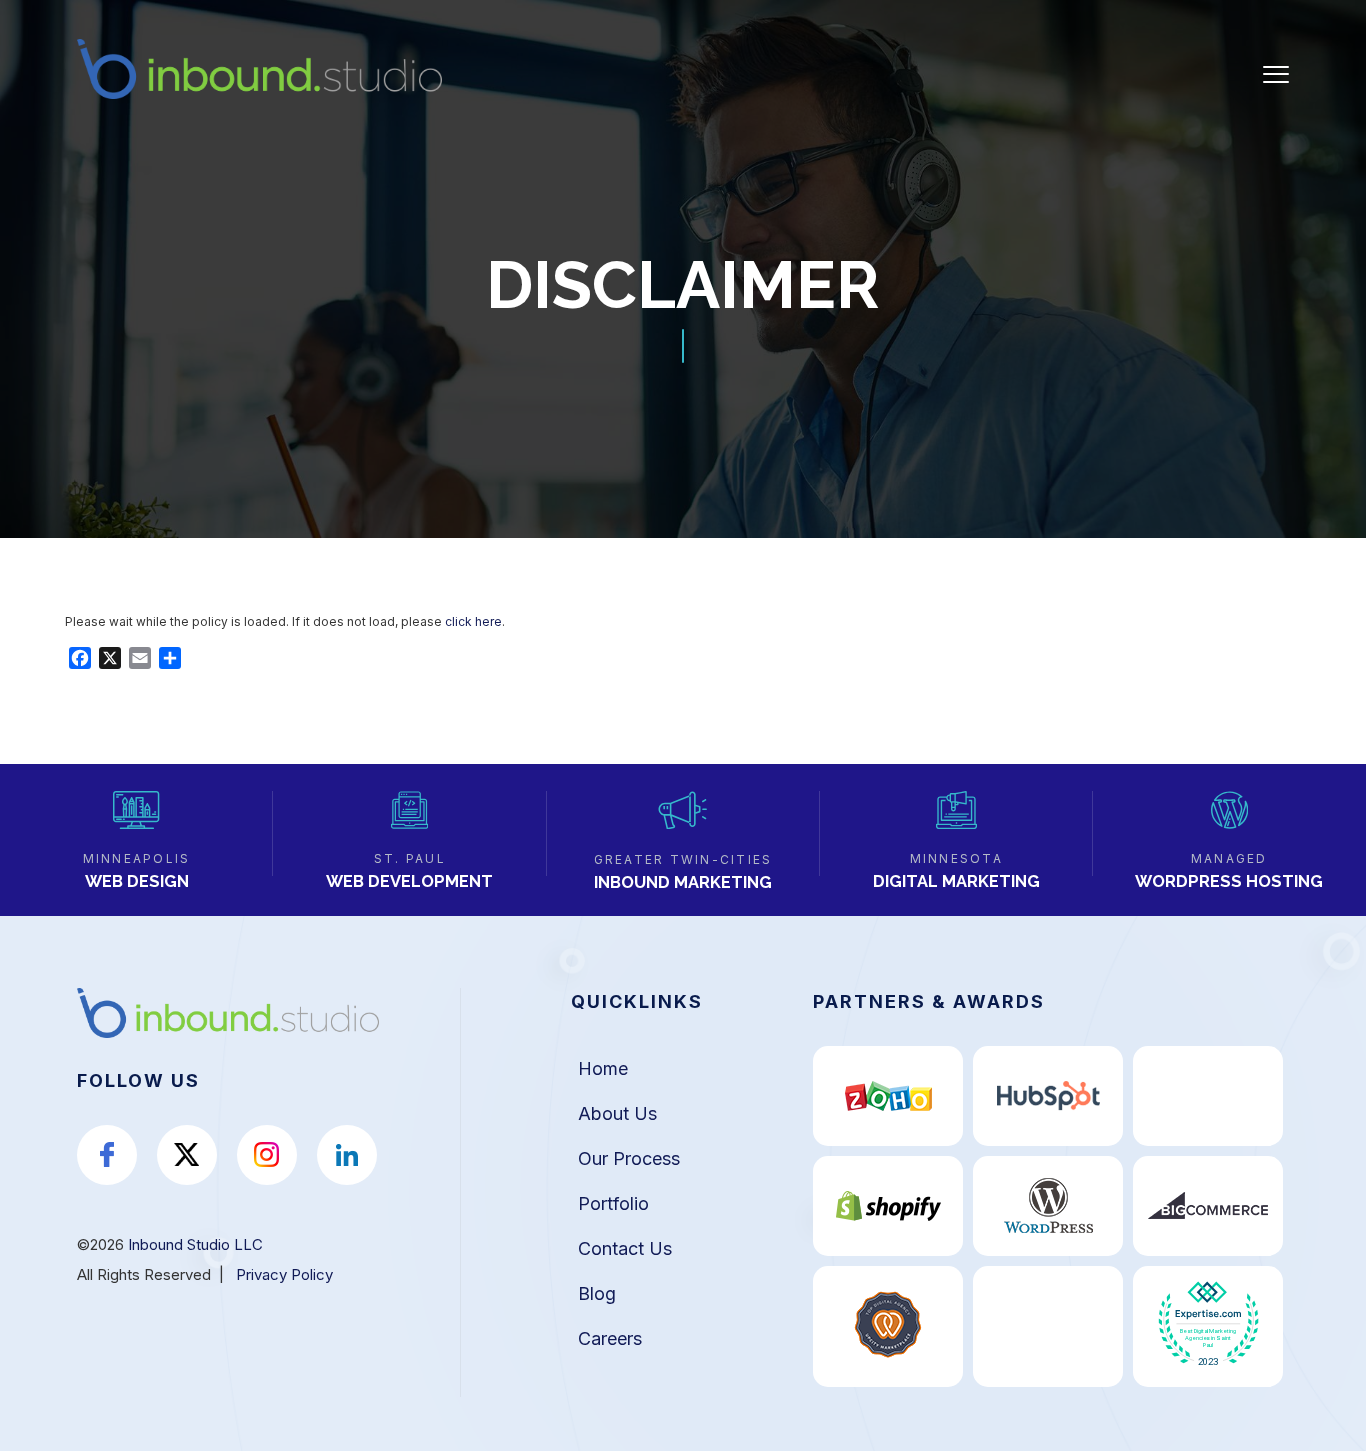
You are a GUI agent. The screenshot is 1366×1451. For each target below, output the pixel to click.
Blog (597, 1293)
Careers (610, 1338)
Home (603, 1068)
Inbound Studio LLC (195, 1244)
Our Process (629, 1158)
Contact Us (625, 1248)
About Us (617, 1113)
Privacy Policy (284, 1274)
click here (473, 621)
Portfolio (613, 1203)
